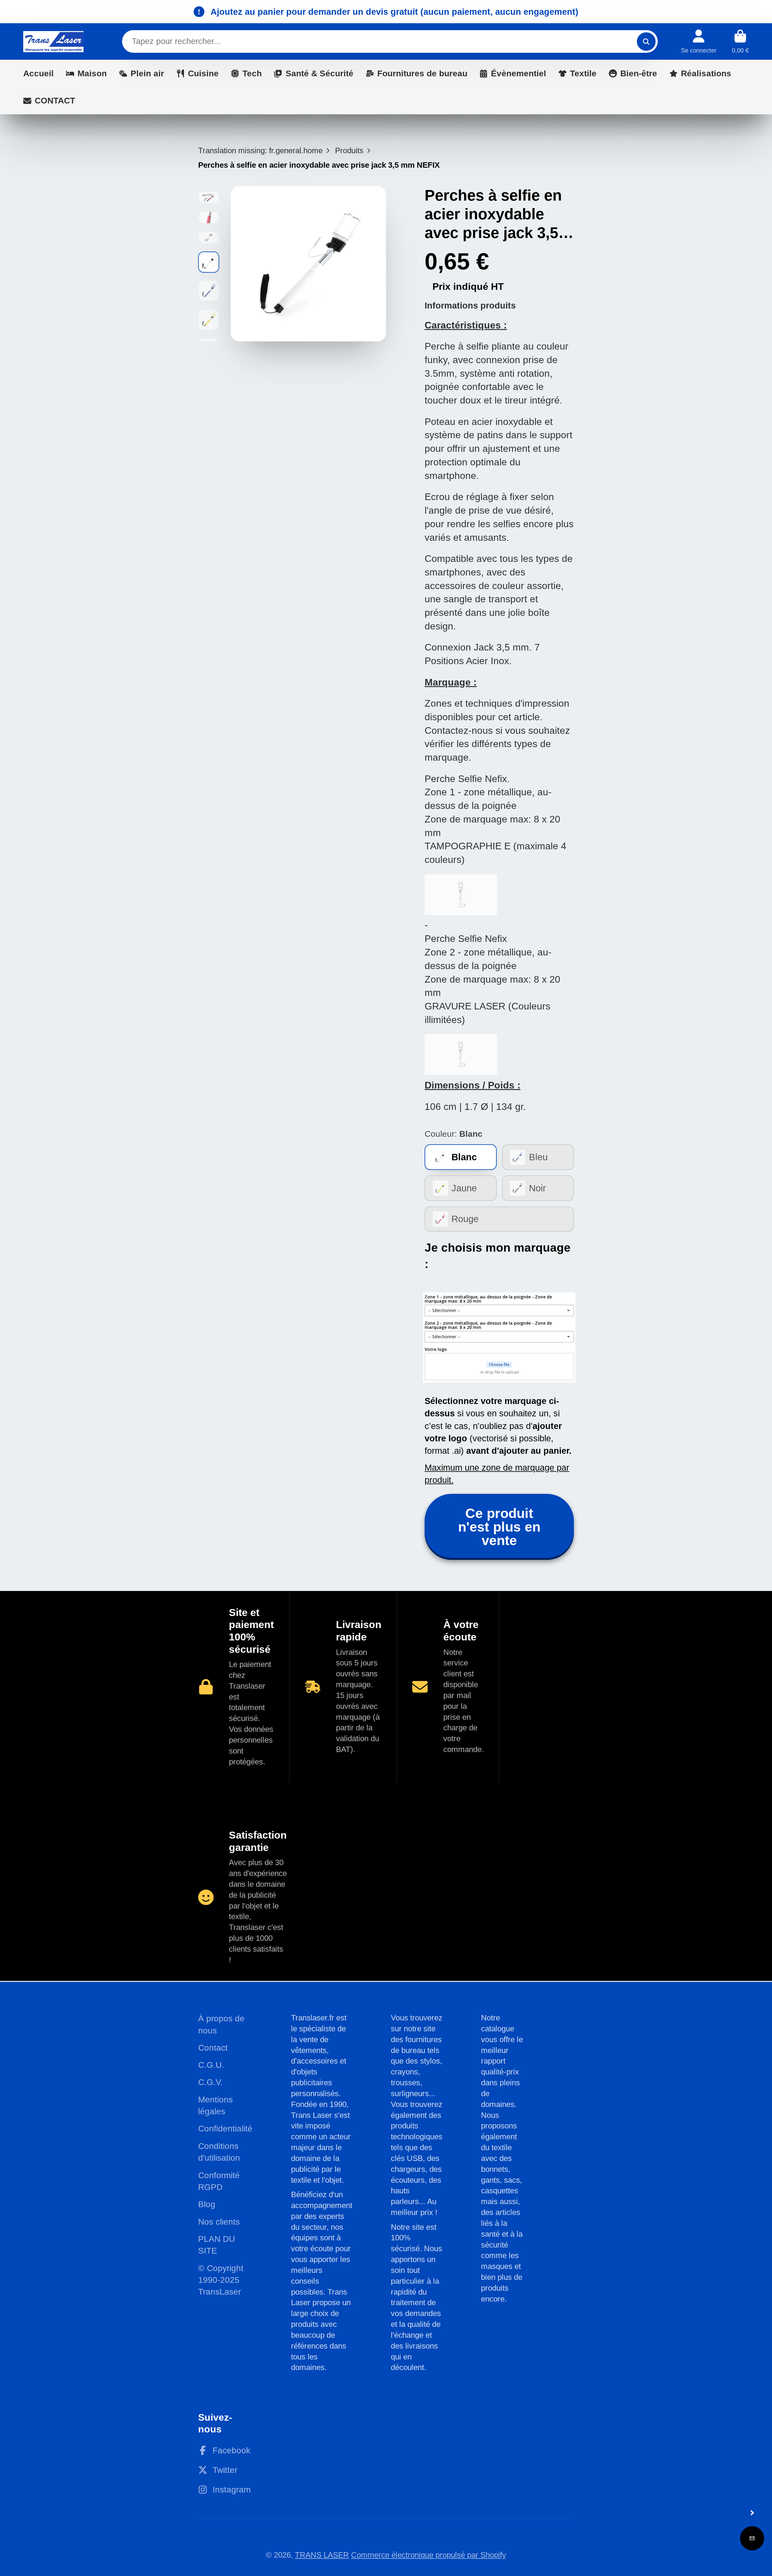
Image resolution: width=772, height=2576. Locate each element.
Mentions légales (215, 2105)
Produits (349, 151)
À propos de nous (221, 2024)
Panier (740, 41)
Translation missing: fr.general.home (260, 151)
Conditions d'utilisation (219, 2152)
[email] (752, 2538)
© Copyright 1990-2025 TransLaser (221, 2280)
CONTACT (55, 101)
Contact (213, 2048)
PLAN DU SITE (217, 2245)
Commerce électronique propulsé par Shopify (429, 2555)
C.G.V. (210, 2082)
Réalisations (706, 73)
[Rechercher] (646, 41)
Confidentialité (225, 2129)
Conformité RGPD (219, 2181)
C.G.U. (211, 2065)
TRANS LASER (322, 2555)
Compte (699, 41)
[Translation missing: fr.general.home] (53, 41)
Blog (207, 2204)
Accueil (38, 73)
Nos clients (219, 2222)
